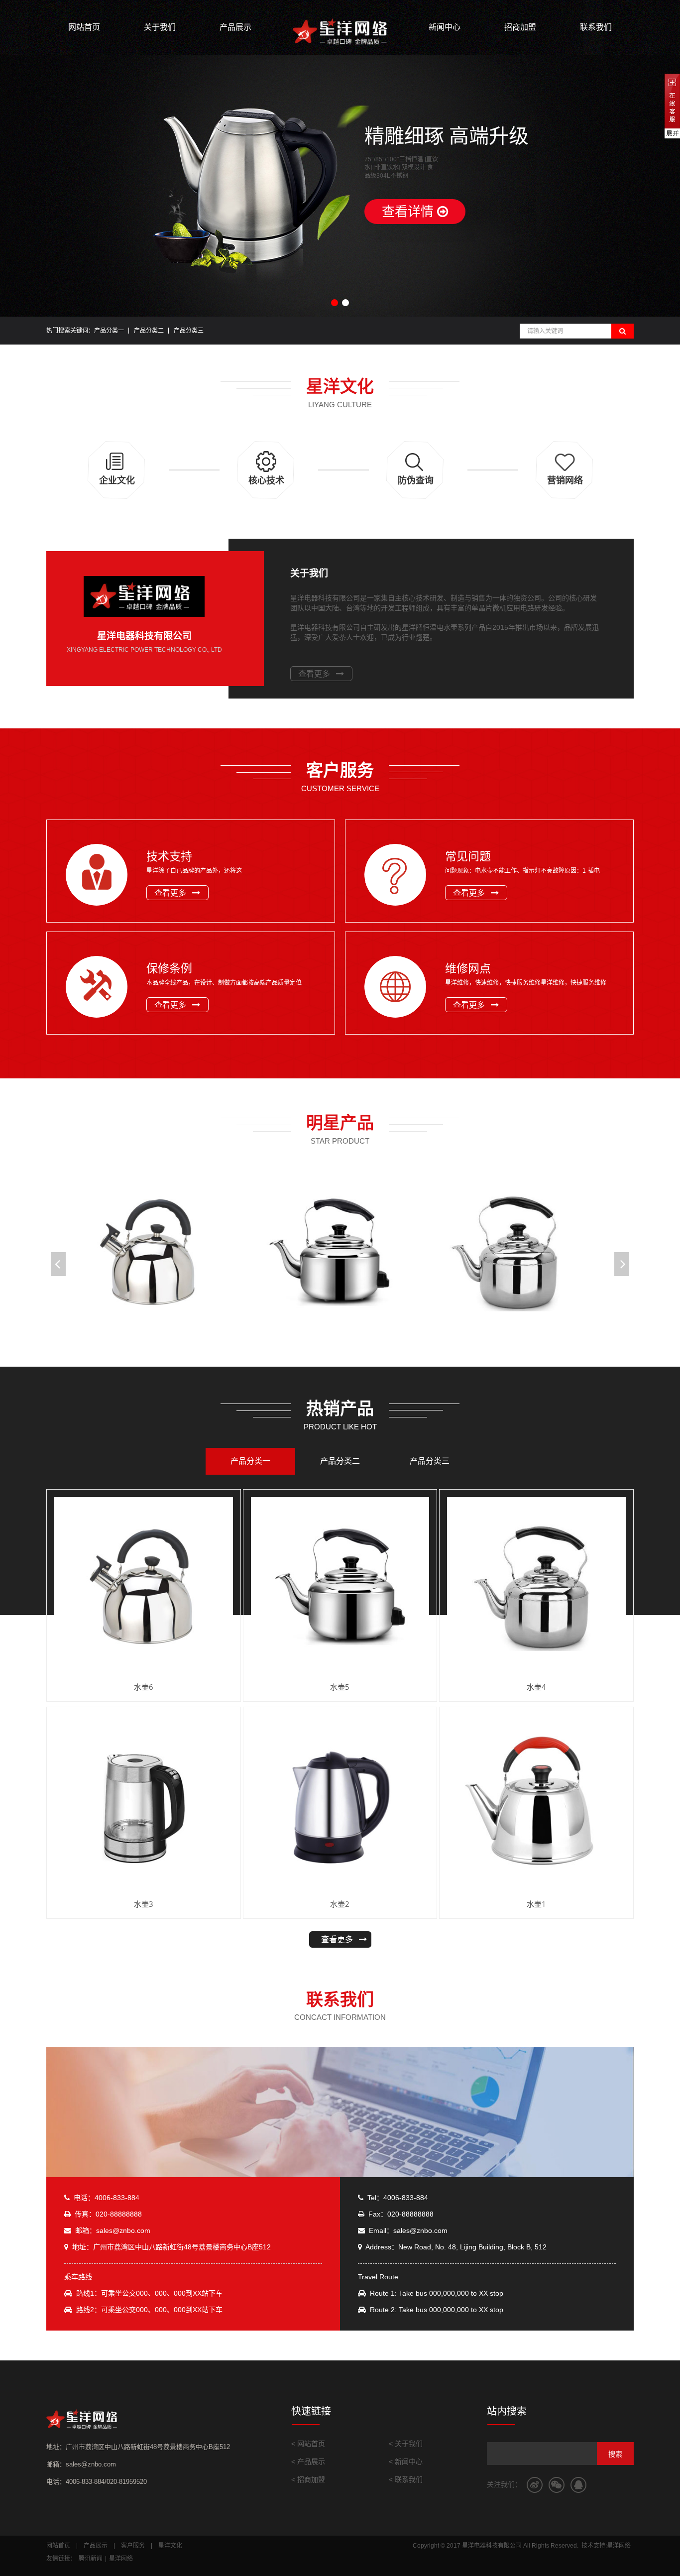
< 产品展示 (308, 2461)
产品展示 (235, 27)
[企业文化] (116, 493)
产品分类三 (189, 331)
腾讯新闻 (91, 2559)
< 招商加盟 (308, 2479)
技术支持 (169, 856)
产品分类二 (149, 331)
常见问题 (468, 856)
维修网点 (468, 968)
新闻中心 (445, 27)
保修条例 (169, 968)
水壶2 (340, 1904)
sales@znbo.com (123, 2230)
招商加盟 (520, 27)
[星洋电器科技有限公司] (340, 32)
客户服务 (133, 2546)
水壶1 (536, 1904)
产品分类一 (109, 331)
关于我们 (160, 27)
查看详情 (409, 212)
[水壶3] (144, 1804)
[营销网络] (564, 493)
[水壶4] (520, 1252)
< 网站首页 (308, 2444)
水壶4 (536, 1687)
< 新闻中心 (406, 2461)
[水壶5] (340, 1252)
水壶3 (144, 1904)
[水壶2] (340, 1804)
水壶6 (144, 1687)
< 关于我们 (406, 2444)
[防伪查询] (415, 493)
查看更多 (314, 674)
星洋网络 (121, 2559)
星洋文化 (170, 2546)
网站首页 (84, 27)
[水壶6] (161, 1252)
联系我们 (596, 27)
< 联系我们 (406, 2479)
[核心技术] (266, 493)
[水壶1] (536, 1804)
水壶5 (340, 1687)
